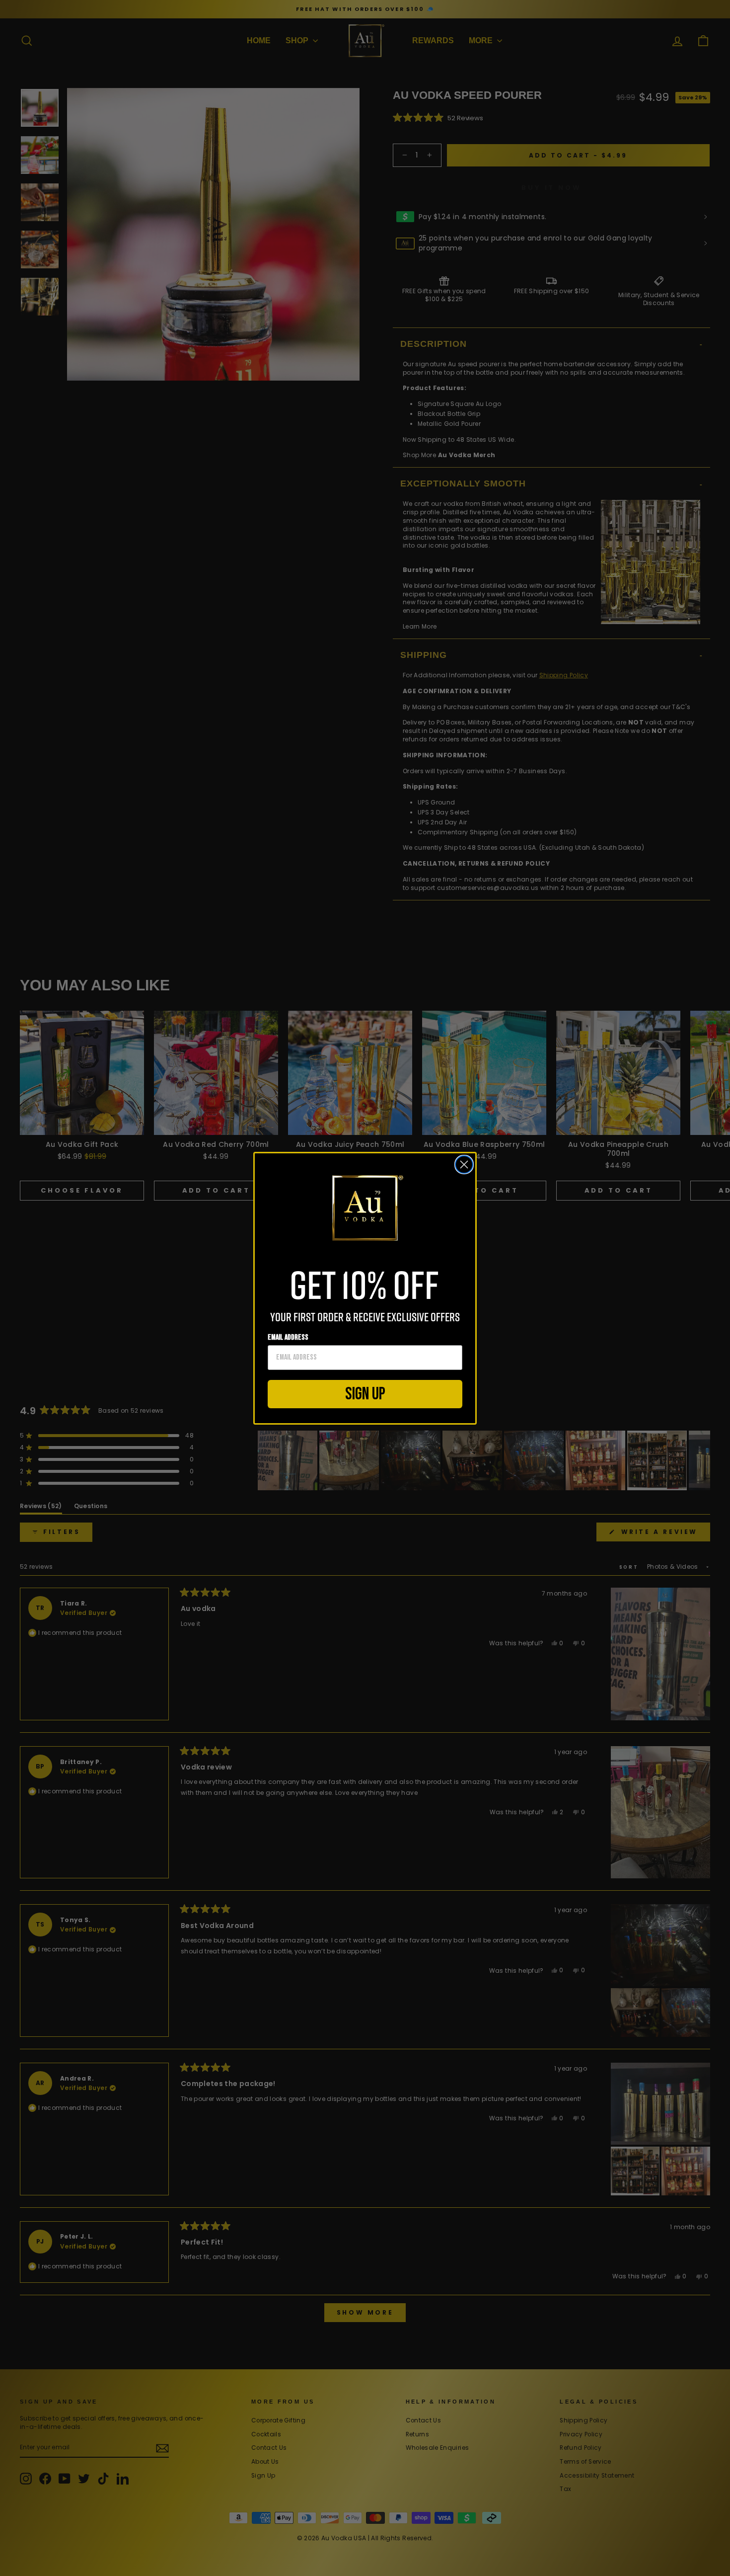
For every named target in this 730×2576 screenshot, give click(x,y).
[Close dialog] (464, 1165)
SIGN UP (365, 1394)
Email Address (288, 1337)
